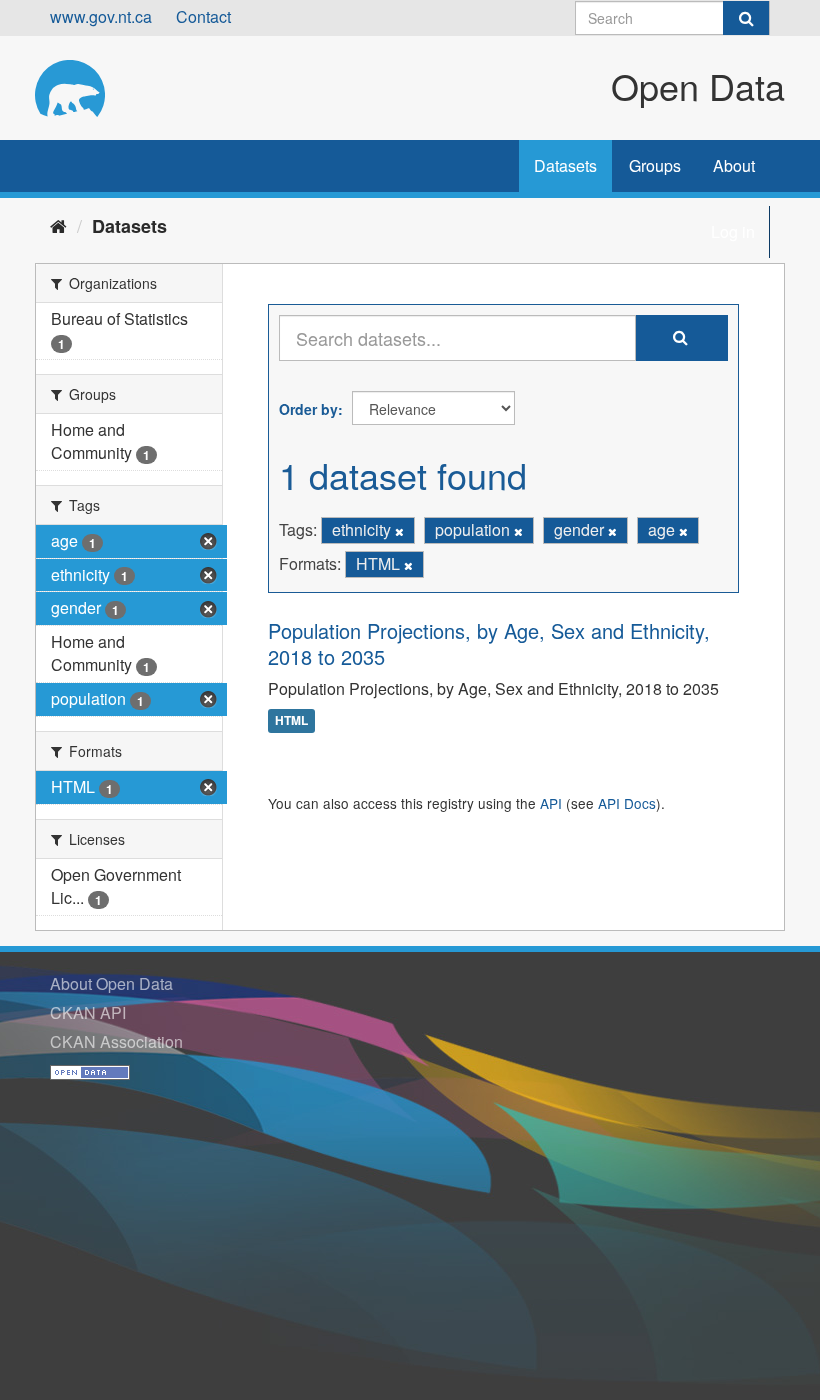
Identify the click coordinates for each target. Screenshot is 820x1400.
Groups (655, 165)
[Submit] (746, 18)
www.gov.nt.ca (101, 16)
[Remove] (399, 531)
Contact (203, 16)
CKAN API (88, 1012)
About (734, 165)
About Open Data (111, 983)
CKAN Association (116, 1041)
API (551, 803)
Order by (308, 409)
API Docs (627, 803)
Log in (733, 231)
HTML (291, 721)
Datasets (565, 165)
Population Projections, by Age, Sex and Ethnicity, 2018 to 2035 (489, 643)
